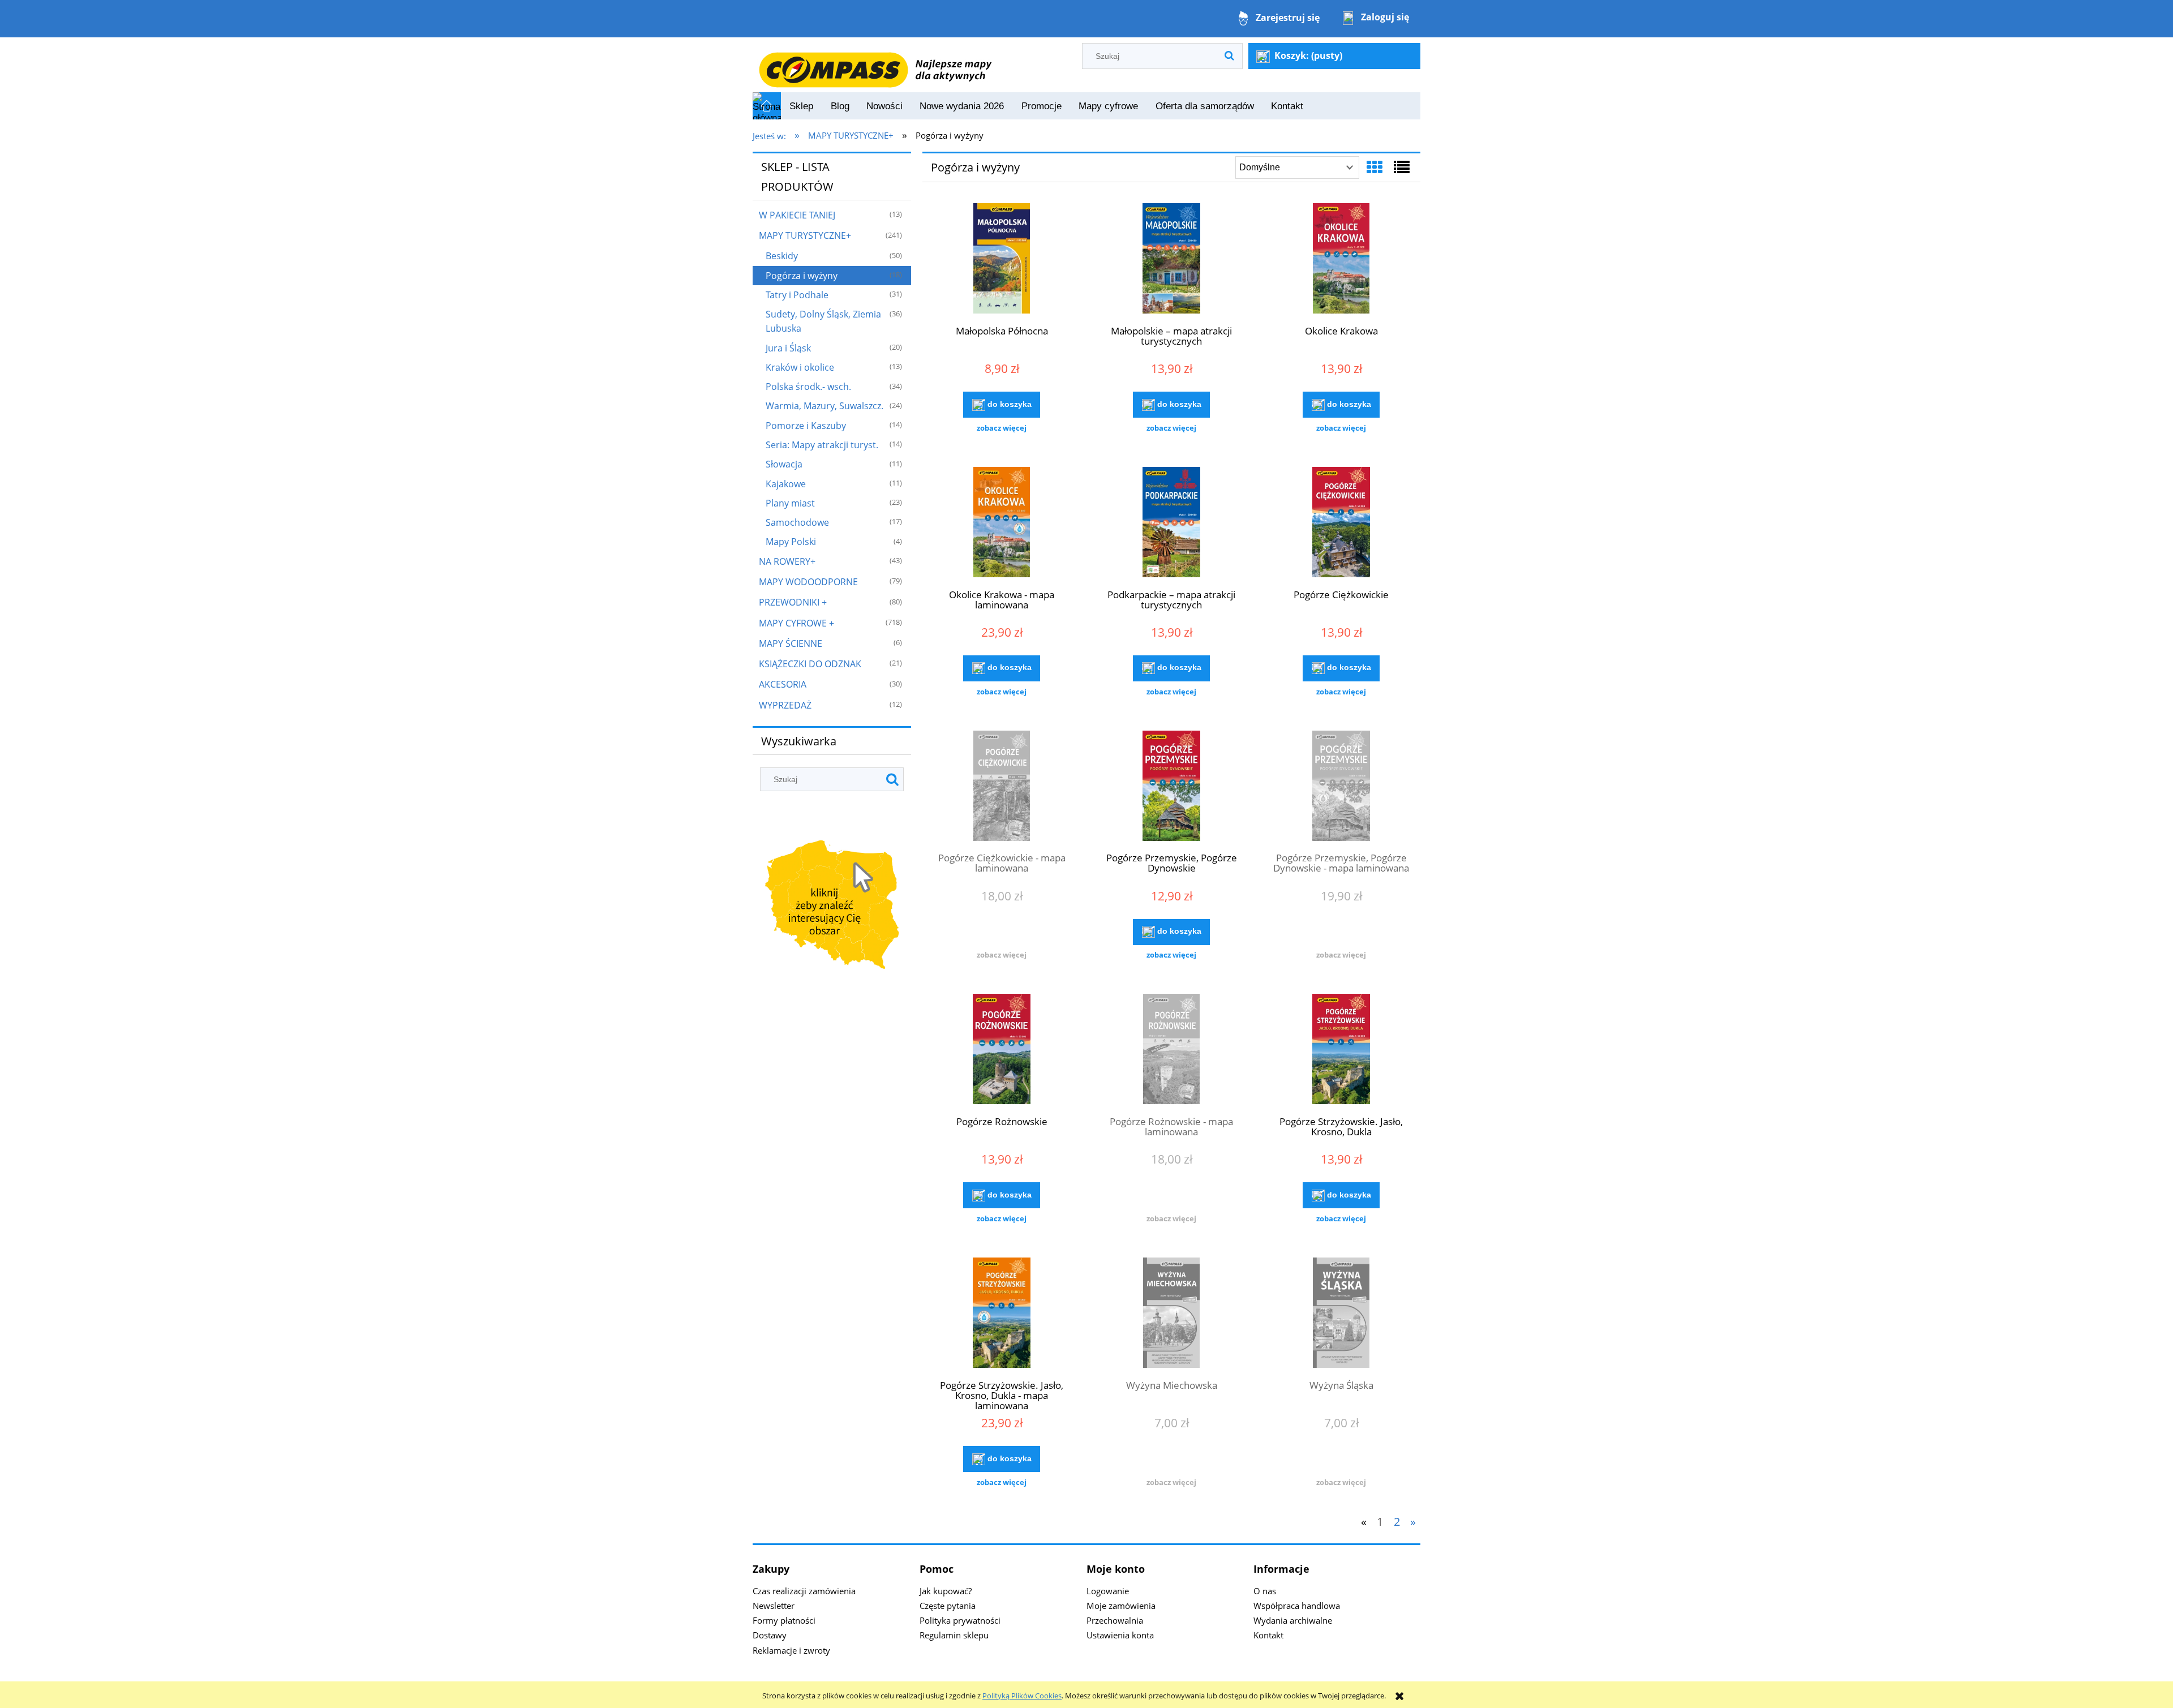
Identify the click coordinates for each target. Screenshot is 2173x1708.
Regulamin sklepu (954, 1635)
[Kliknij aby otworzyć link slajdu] (832, 907)
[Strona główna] (875, 64)
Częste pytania (948, 1606)
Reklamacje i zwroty (791, 1650)
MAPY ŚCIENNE (791, 643)
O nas (1265, 1591)
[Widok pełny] (1402, 167)
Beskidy (782, 256)
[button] (1002, 428)
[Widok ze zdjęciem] (1375, 167)
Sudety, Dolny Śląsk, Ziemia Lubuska (823, 321)
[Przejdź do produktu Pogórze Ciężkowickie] (1341, 523)
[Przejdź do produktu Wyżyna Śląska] (1341, 1314)
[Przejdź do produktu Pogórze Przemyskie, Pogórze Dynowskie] (1171, 787)
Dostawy (770, 1635)
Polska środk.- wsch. (808, 387)
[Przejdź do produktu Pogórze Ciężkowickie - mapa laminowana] (1002, 787)
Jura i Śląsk (788, 348)
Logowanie (1108, 1591)
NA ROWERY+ (787, 561)
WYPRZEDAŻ (785, 705)
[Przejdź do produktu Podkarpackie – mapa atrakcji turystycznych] (1171, 523)
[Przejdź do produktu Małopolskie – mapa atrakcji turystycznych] (1171, 260)
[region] (832, 907)
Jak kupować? (946, 1591)
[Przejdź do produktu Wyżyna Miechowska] (1171, 1314)
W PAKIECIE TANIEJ (797, 215)
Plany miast (790, 503)
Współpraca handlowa (1297, 1606)
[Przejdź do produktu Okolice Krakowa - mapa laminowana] (1002, 523)
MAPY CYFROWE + (796, 623)
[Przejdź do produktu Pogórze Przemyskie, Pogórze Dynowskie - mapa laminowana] (1341, 787)
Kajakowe (786, 484)
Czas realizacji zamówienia (804, 1591)
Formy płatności (784, 1620)
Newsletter (774, 1606)
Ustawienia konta (1120, 1635)
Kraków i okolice (800, 367)
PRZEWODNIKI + (793, 602)
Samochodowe (797, 522)
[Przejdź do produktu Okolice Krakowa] (1341, 260)
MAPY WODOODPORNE (808, 582)
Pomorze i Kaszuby (806, 426)
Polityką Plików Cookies (1022, 1696)
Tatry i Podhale (797, 295)
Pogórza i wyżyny (802, 276)
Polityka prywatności (960, 1620)
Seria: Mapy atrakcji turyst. (822, 445)
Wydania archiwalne (1293, 1620)
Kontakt (1268, 1635)
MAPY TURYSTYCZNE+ (805, 235)
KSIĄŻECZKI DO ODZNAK (810, 664)
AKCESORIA (783, 684)
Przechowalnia (1115, 1620)
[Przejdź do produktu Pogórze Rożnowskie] (1002, 1050)
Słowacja (784, 464)
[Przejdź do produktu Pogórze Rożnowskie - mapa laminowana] (1171, 1050)
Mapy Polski (791, 542)
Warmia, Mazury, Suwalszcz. (824, 406)
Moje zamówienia (1121, 1606)
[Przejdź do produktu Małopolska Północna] (1002, 260)
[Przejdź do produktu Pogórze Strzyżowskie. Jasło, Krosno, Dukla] (1341, 1050)
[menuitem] (801, 106)
